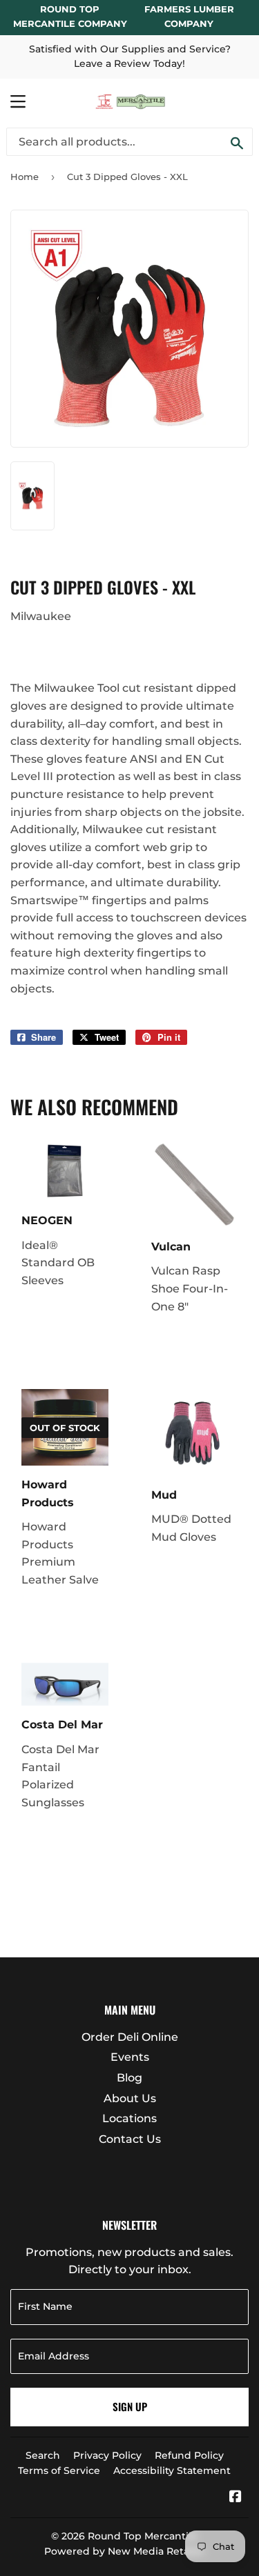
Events (130, 2057)
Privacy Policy (107, 2455)
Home (25, 177)
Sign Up (130, 2406)
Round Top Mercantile (143, 2536)
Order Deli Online (130, 2037)
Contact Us (130, 2139)
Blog (129, 2078)
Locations (129, 2118)
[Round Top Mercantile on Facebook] (236, 2498)
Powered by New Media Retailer (125, 2551)
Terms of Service (59, 2470)
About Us (130, 2098)
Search (43, 2455)
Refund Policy (189, 2455)
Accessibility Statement (172, 2470)
